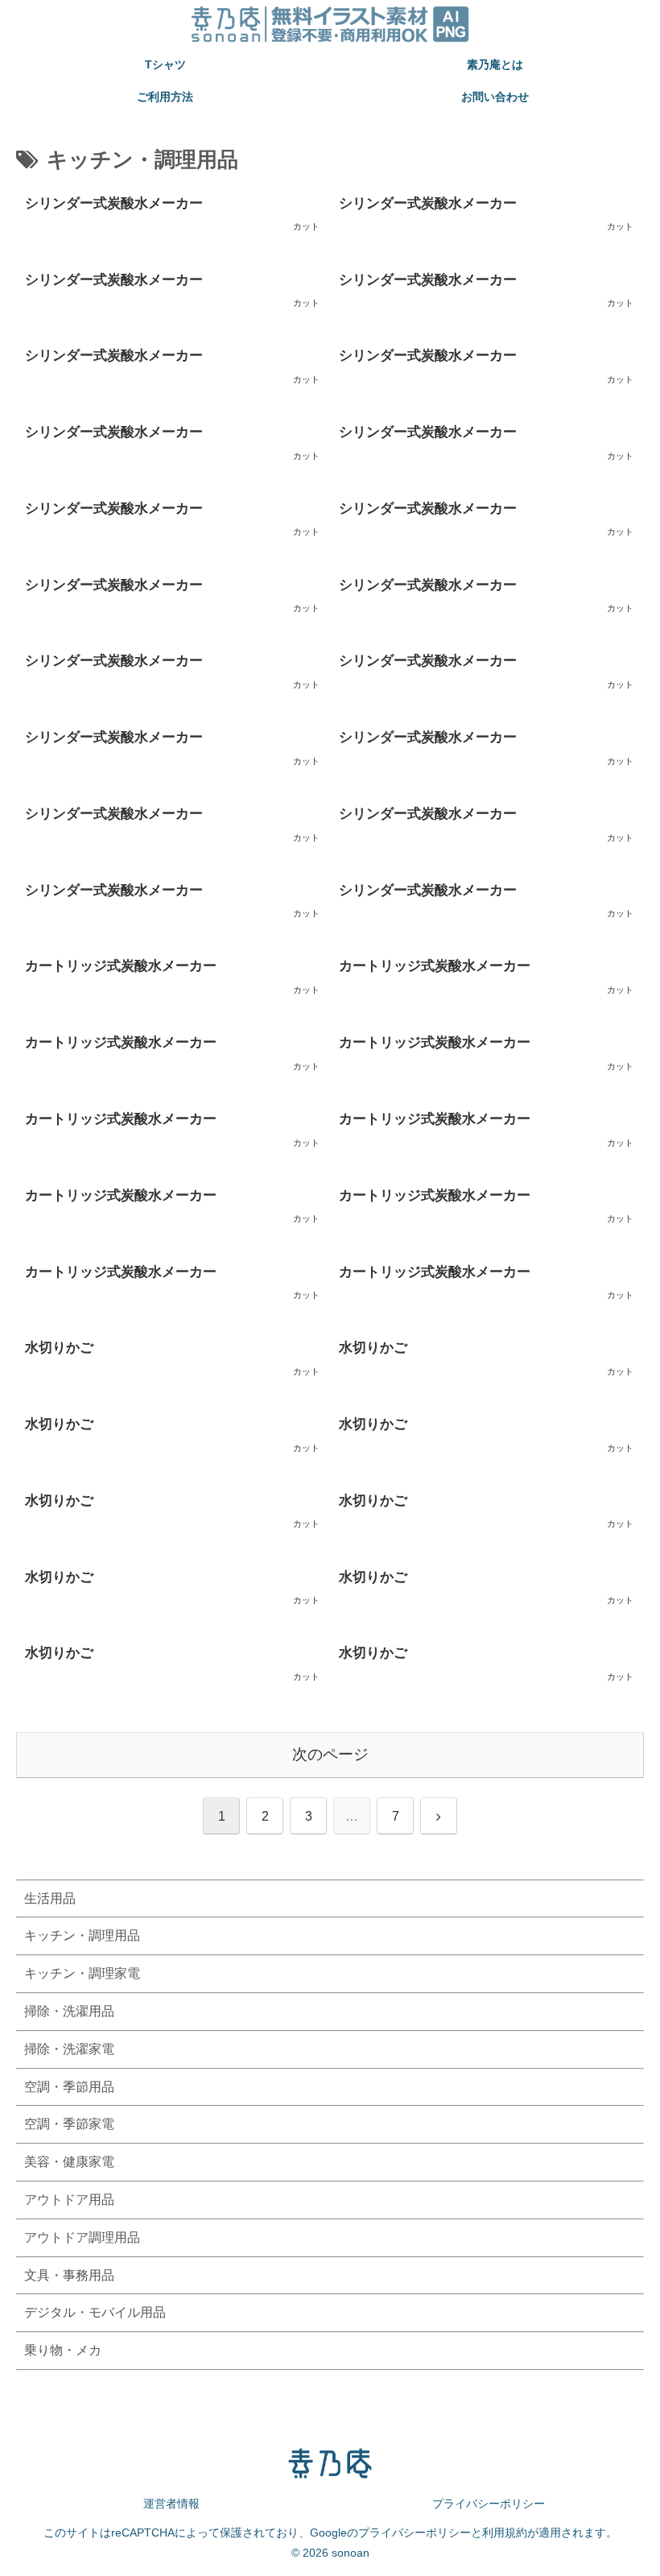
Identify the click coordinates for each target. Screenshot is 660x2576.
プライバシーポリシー (489, 2504)
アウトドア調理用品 (82, 2237)
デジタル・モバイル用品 (95, 2312)
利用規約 (505, 2533)
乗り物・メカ (63, 2350)
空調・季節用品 (69, 2087)
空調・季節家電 (69, 2124)
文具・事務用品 (69, 2275)
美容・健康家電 (69, 2162)
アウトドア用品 (69, 2200)
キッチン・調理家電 (82, 1973)
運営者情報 (171, 2504)
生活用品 (50, 1898)
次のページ (330, 1754)
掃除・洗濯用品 (69, 2011)
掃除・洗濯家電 (69, 2049)
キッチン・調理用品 (82, 1935)
